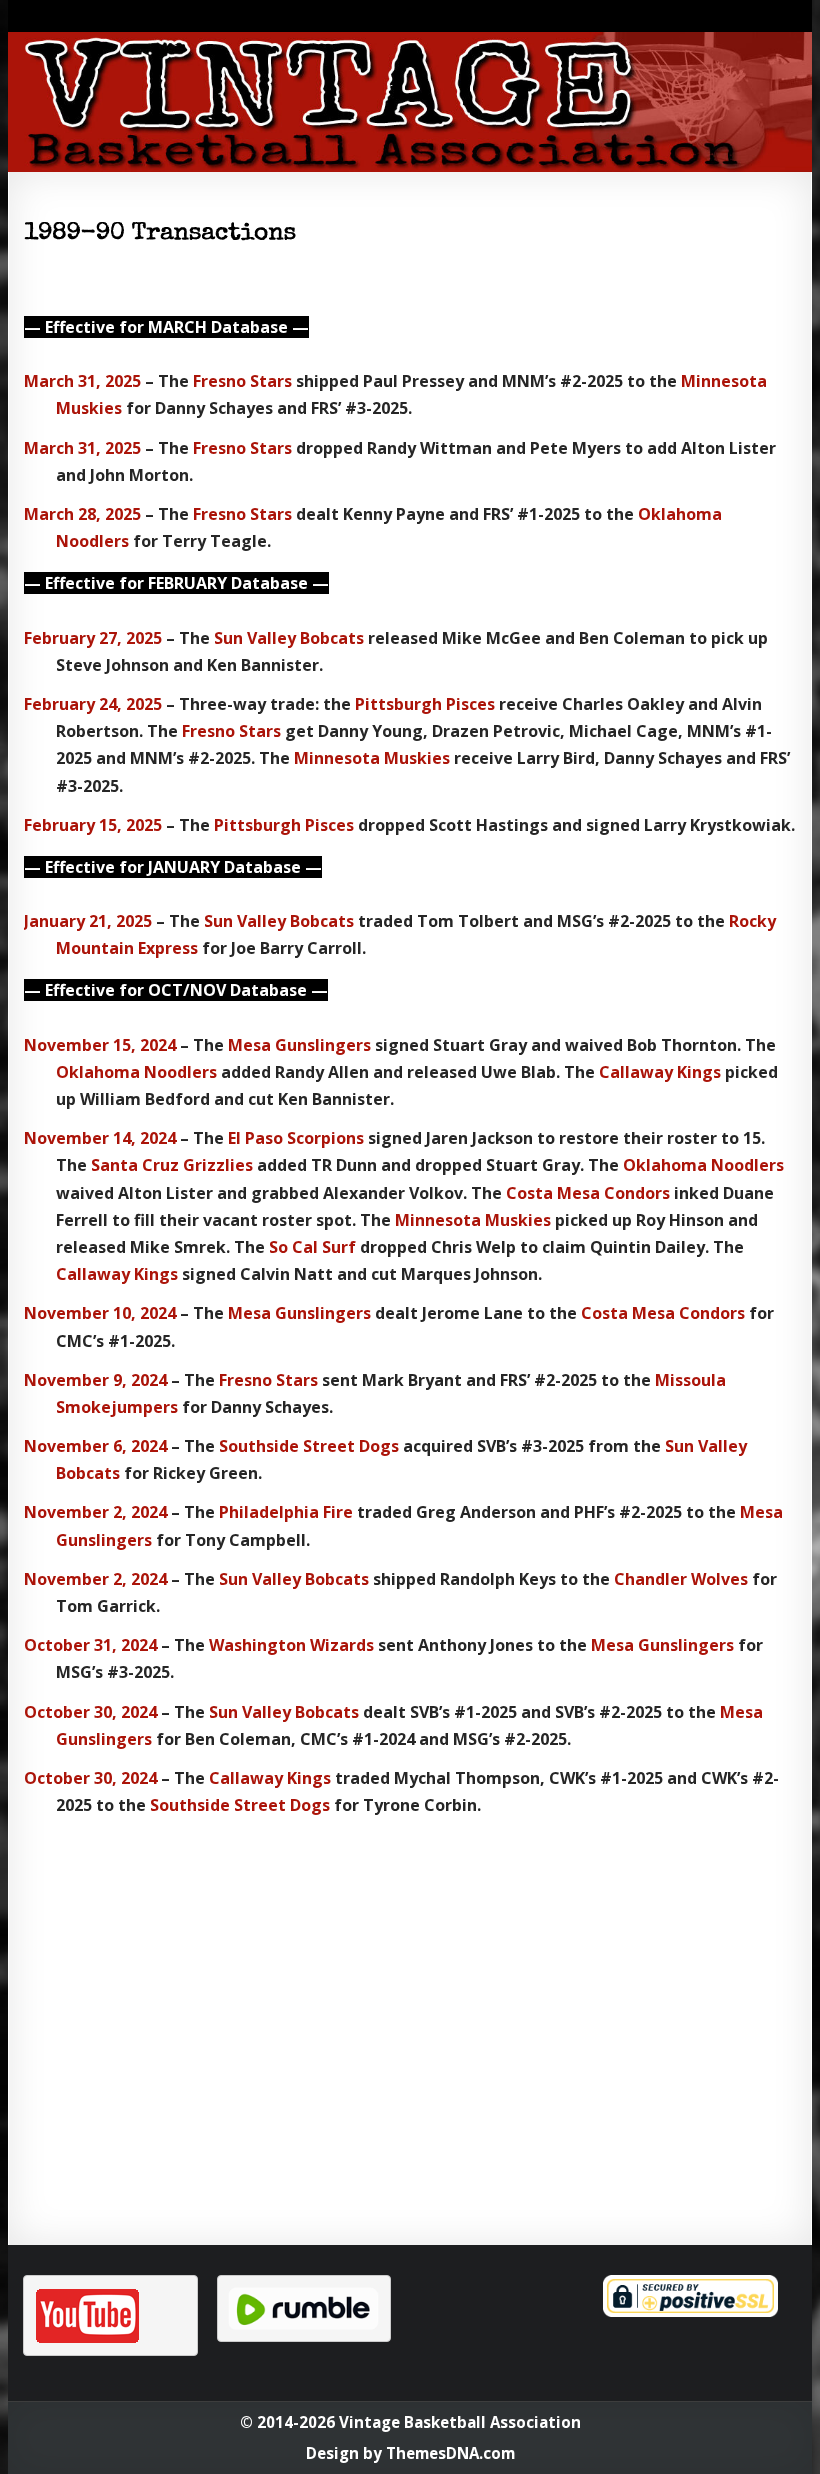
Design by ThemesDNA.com (410, 2453)
